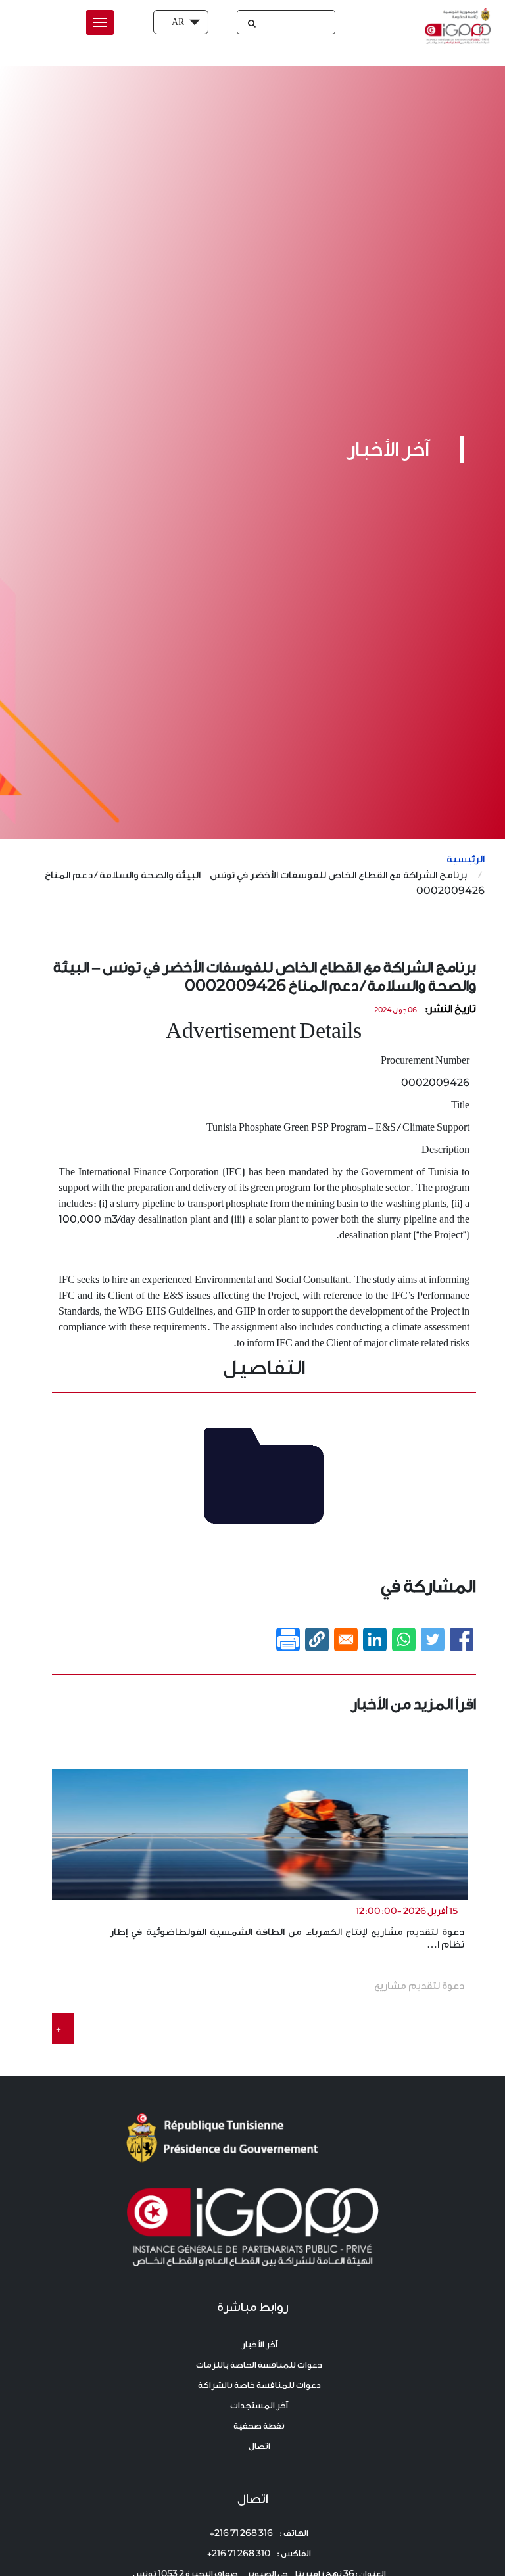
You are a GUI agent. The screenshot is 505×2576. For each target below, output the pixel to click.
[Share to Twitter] (433, 1639)
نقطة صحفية (259, 2426)
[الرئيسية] (455, 26)
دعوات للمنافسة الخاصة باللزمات (259, 2365)
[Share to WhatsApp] (404, 1639)
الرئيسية (466, 859)
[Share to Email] (346, 1639)
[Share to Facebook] (462, 1639)
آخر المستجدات (259, 2405)
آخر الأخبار (259, 2344)
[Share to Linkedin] (375, 1639)
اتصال (259, 2446)
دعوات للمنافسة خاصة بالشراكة (259, 2385)
